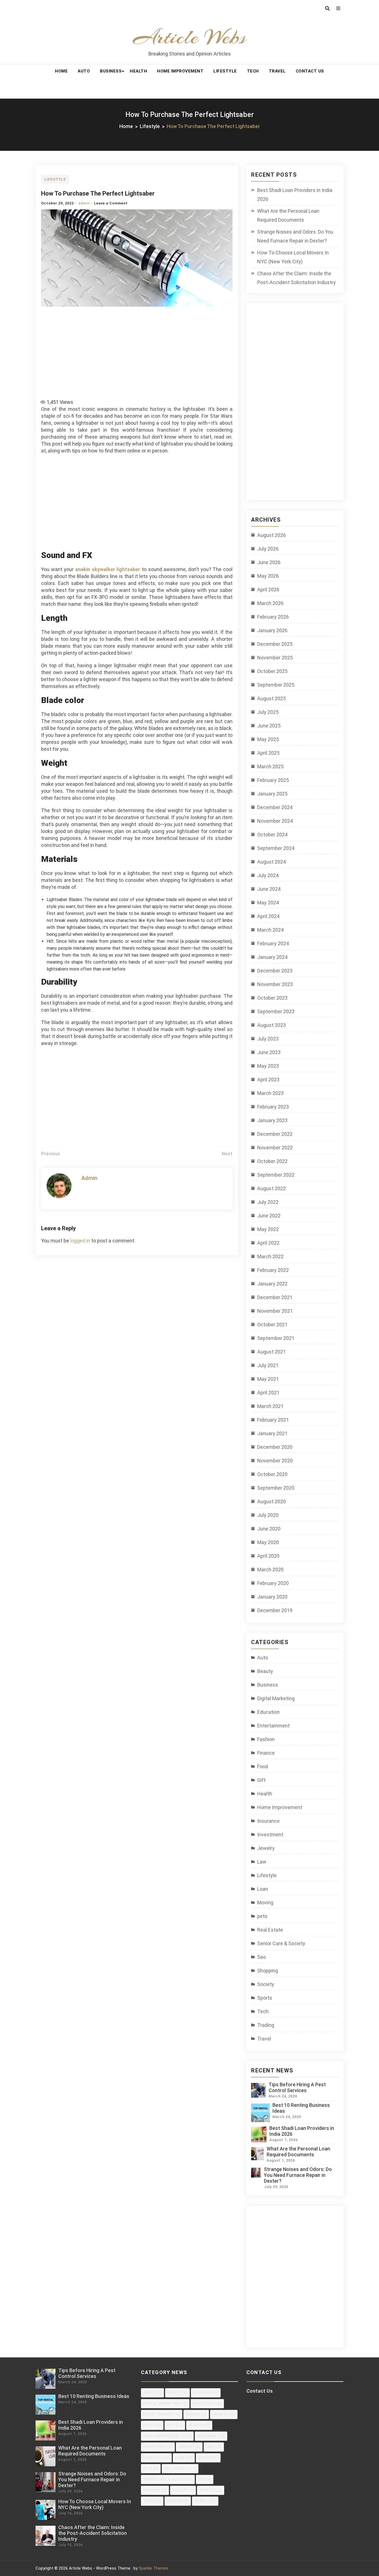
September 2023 (276, 1011)
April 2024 (268, 916)
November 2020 (275, 1461)
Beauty (265, 1671)
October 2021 (272, 1325)
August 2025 (271, 698)
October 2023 (272, 998)
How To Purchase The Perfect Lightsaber (98, 193)
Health (138, 71)
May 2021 (268, 1379)
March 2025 (270, 766)
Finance (266, 1753)
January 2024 (272, 957)
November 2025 (275, 658)
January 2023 (272, 1120)
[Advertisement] (138, 350)
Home (61, 71)
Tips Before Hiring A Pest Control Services (297, 2087)
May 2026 (268, 576)
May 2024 (268, 903)
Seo (261, 1957)
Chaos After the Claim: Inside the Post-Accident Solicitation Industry (296, 278)
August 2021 (271, 1352)
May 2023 (268, 1066)
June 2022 (269, 1216)
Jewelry (266, 1848)
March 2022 (270, 1256)
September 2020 (276, 1488)
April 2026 (268, 590)
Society (266, 1984)
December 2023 (275, 971)
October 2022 (272, 1161)
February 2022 (273, 1270)
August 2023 (271, 1025)
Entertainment (273, 1726)
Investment (270, 1835)
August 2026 (271, 535)
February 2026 (273, 617)
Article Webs (190, 37)
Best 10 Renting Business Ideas (94, 2396)
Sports (265, 1998)
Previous (51, 1154)
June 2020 (269, 1529)
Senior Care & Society (281, 1943)
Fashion (266, 1739)
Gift (261, 1780)
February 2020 (273, 1583)
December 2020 (275, 1447)
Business (111, 71)
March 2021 (270, 1406)
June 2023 (269, 1052)
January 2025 (272, 794)
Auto (84, 71)
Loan (263, 1889)
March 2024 (270, 930)
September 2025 (276, 685)
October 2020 (272, 1474)
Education (268, 1712)
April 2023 (268, 1080)
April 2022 (268, 1243)
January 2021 (272, 1433)
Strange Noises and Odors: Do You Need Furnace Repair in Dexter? (295, 236)
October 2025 (272, 671)
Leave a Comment (111, 203)
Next (227, 1154)
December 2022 (275, 1134)
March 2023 (270, 1093)
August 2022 (271, 1188)
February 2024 (273, 943)
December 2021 (275, 1297)
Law (262, 1862)
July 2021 (268, 1365)
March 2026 (270, 603)
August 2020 (271, 1501)
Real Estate (270, 1930)
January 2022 (272, 1284)
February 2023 (273, 1107)
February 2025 (273, 780)
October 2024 (272, 835)
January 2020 (272, 1597)
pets (262, 1916)
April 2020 (268, 1556)
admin (84, 203)
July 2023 (268, 1039)
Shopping (268, 1971)
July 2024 (268, 875)
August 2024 (271, 862)
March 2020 (270, 1570)
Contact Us (310, 71)
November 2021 (275, 1311)
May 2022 (268, 1229)
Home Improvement (180, 71)
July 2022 (268, 1202)
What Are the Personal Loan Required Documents (288, 215)
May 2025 (268, 739)
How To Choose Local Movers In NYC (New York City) (293, 257)
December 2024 (275, 807)
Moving (265, 1903)
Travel (277, 71)
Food (263, 1766)
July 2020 (268, 1515)
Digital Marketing (276, 1698)
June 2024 (269, 889)
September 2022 (276, 1175)
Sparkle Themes (154, 2568)
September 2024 (276, 848)
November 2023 (275, 984)
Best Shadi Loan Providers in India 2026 (295, 195)
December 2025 (275, 644)
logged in (80, 1241)
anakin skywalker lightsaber (108, 569)
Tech (253, 71)
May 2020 (268, 1542)
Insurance (268, 1821)
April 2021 (268, 1393)
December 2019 (275, 1610)
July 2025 (268, 712)
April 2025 (268, 753)
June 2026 (269, 562)
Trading (266, 2025)
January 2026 (272, 630)
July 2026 (268, 549)
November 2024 (275, 821)
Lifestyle (225, 71)
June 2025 (269, 726)
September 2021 (276, 1338)
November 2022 (275, 1148)
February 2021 (273, 1420)
